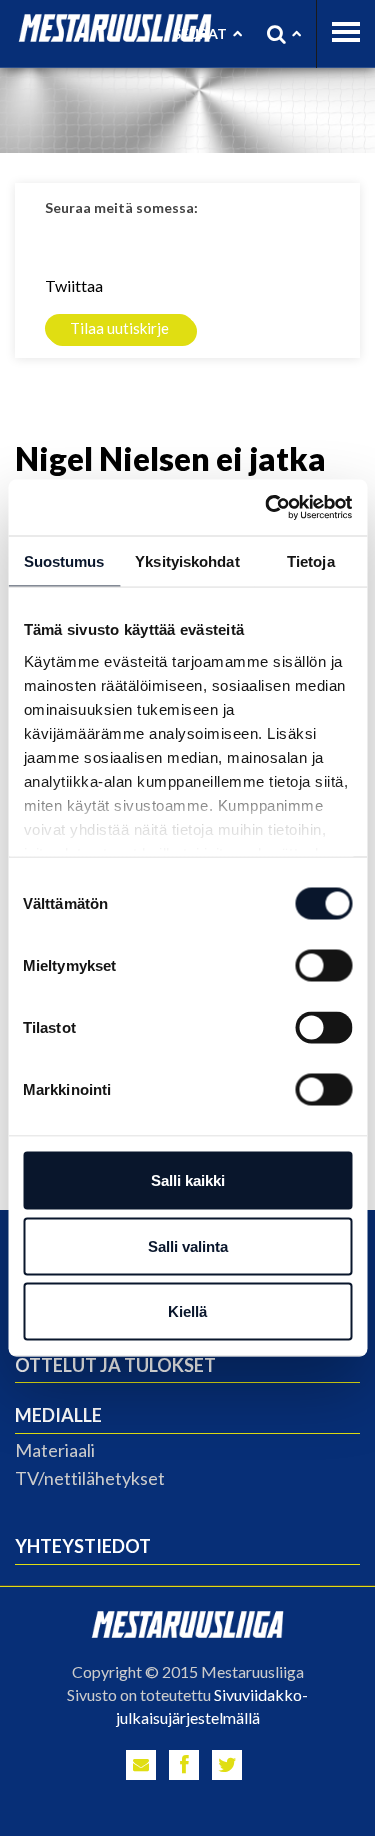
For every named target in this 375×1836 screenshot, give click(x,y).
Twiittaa (74, 285)
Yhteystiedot (83, 1546)
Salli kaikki (188, 1180)
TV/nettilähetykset (90, 1478)
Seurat (200, 33)
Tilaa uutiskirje (119, 328)
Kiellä (187, 1311)
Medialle (58, 1415)
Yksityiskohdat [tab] (187, 560)
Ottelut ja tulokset (115, 1365)
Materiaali (55, 1450)
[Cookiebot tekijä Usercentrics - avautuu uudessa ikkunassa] (267, 508)
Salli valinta (188, 1245)
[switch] (323, 966)
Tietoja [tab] (311, 560)
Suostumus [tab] (64, 560)
